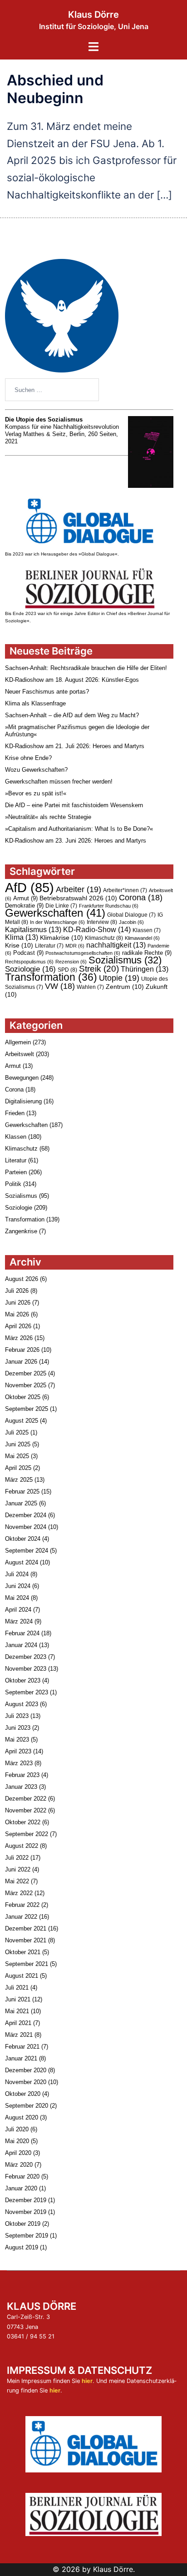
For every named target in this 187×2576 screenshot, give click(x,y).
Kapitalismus (33, 930)
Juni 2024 (18, 1586)
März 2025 (19, 1480)
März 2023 (19, 1763)
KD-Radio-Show (97, 929)
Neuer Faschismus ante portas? (47, 692)
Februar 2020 (22, 2176)
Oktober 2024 (23, 1539)
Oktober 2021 (23, 1952)
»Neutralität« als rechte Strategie (48, 817)
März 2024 (19, 1621)
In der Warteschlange (57, 922)
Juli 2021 (17, 1988)
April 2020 (18, 2153)
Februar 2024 (22, 1633)
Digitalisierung (23, 1101)
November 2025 (26, 1385)
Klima (22, 937)
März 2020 (19, 2165)
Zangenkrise (21, 1231)
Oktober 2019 (23, 2224)
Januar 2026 (21, 1362)
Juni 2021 (18, 1999)
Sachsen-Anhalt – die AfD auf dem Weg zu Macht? (72, 715)
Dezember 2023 (26, 1657)
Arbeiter (79, 889)
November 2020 (26, 2082)
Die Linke (61, 906)
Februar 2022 (22, 1905)
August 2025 (22, 1421)
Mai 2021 (17, 2011)
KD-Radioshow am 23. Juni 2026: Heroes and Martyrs (76, 841)
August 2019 (22, 2247)
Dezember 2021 (26, 1928)
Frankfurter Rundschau (109, 906)
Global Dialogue (131, 915)
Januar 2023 (21, 1787)
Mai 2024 (17, 1598)
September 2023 (27, 1692)
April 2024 (18, 1610)
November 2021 (26, 1940)
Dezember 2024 (26, 1515)
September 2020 (27, 2106)
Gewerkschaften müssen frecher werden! (59, 782)
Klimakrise (62, 938)
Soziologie (30, 969)
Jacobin (131, 922)
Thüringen (145, 969)
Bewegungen (22, 1078)
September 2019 (27, 2236)
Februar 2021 (22, 2047)
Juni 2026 (18, 1303)
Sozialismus (125, 960)
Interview (102, 922)
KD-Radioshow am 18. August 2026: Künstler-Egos (72, 680)
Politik (13, 1184)
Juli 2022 (17, 1858)
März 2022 (19, 1893)
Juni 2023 (18, 1728)
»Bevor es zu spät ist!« (36, 793)
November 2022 (26, 1810)
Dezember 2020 (26, 2070)
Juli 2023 (17, 1716)
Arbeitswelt (20, 1054)
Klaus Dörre (93, 15)
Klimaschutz (104, 938)
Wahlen (90, 987)
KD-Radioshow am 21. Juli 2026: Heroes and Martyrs (75, 746)
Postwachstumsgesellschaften (83, 953)
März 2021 (19, 2035)
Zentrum (125, 987)
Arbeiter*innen (125, 890)
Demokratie (24, 906)
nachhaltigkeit (116, 945)
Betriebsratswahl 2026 (78, 898)
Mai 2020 (17, 2141)
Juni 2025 (18, 1444)
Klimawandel (142, 938)
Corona (141, 898)
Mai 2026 (17, 1314)
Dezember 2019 (26, 2200)
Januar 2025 (21, 1503)
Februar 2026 (22, 1350)
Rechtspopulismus (29, 962)
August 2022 (22, 1846)
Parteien (16, 1172)
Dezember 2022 (26, 1799)
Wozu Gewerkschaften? (36, 770)
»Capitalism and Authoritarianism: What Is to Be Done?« (79, 829)
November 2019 (26, 2212)
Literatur (49, 946)
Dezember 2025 (26, 1373)
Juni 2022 (18, 1869)
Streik (99, 969)
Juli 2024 (17, 1574)
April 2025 (18, 1468)
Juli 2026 (17, 1291)
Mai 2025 (17, 1456)
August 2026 (22, 1279)
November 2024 (26, 1527)
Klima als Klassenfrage (35, 703)
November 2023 (26, 1669)
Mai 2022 (17, 1881)
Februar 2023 (22, 1775)
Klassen (147, 930)
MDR (75, 946)
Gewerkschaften (55, 913)
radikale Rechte (147, 953)
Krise (19, 945)
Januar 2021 (21, 2058)
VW (60, 986)
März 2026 (19, 1338)
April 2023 (18, 1751)
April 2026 (18, 1326)
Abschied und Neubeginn (55, 89)
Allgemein (18, 1042)
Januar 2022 (21, 1917)
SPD (67, 970)
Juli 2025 (17, 1432)
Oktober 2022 (23, 1822)
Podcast (28, 953)
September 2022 (27, 1834)
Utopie (119, 978)
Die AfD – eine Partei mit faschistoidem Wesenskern (74, 805)
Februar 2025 (22, 1491)
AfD (30, 887)
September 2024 (27, 1551)
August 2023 (22, 1704)
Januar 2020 (21, 2188)
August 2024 (22, 1562)
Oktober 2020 (23, 2094)
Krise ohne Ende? (28, 758)
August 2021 (22, 1976)
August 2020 (22, 2117)
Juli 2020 (17, 2129)
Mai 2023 (17, 1740)
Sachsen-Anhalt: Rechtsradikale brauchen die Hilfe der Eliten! (86, 668)
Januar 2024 (21, 1645)
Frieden (15, 1113)
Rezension (71, 962)
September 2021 (27, 1964)
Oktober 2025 (23, 1397)
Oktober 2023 (23, 1680)
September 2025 (27, 1409)
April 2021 (18, 2023)
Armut (25, 898)
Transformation (51, 977)
